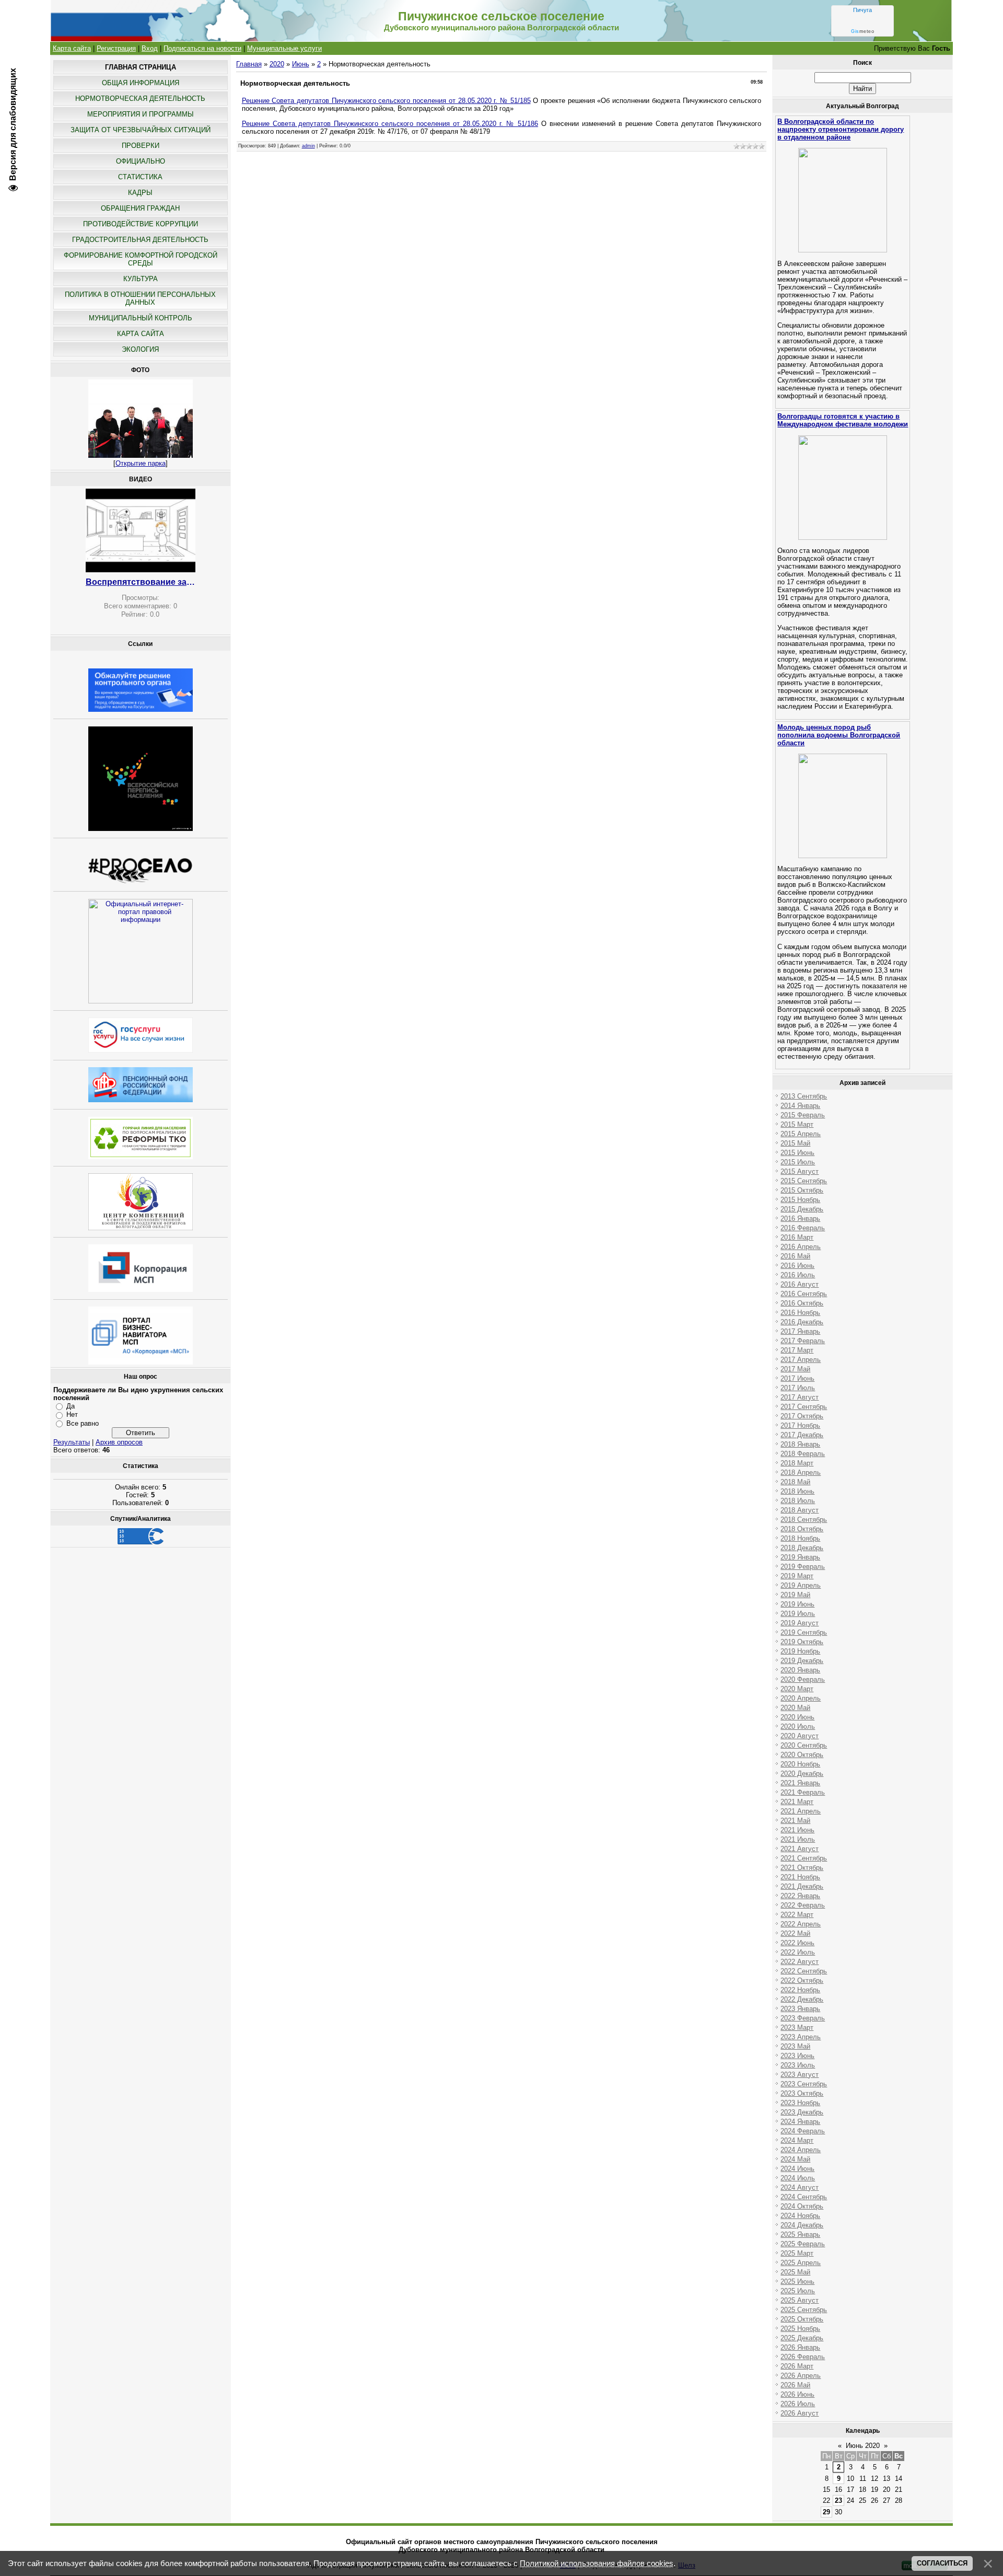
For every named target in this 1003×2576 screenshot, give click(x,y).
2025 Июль (798, 2291)
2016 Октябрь (802, 1303)
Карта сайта (72, 48)
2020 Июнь (797, 1717)
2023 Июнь (797, 2056)
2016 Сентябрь (804, 1294)
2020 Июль (798, 1726)
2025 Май (795, 2272)
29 (826, 2512)
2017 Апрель (801, 1360)
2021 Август (800, 1849)
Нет (72, 1414)
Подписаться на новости (202, 48)
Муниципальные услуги (284, 48)
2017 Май (795, 1369)
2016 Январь (800, 1218)
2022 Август (800, 1962)
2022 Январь (800, 1896)
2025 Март (797, 2253)
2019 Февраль (803, 1567)
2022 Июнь (797, 1943)
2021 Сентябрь (804, 1858)
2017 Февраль (803, 1341)
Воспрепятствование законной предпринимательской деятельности (141, 582)
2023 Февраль (803, 2018)
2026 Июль (798, 2404)
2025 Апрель (801, 2263)
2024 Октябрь (802, 2206)
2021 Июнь (797, 1830)
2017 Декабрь (802, 1435)
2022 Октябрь (802, 1980)
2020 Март (797, 1689)
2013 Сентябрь (804, 1096)
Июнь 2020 (863, 2446)
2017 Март (797, 1350)
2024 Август (800, 2187)
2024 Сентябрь (804, 2197)
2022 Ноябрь (800, 1990)
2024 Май (795, 2159)
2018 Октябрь (802, 1529)
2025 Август (800, 2300)
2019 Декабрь (802, 1661)
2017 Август (800, 1397)
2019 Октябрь (802, 1642)
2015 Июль (798, 1162)
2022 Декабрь (802, 1999)
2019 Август (800, 1623)
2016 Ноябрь (800, 1313)
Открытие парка (141, 463)
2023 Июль (798, 2065)
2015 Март (797, 1124)
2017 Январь (800, 1331)
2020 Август (800, 1736)
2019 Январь (800, 1557)
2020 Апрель (801, 1698)
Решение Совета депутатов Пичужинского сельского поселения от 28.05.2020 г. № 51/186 (390, 124)
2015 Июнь (797, 1153)
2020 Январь (800, 1670)
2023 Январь (800, 2009)
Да (71, 1406)
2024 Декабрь (802, 2225)
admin (308, 146)
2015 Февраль (803, 1115)
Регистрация (116, 48)
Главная (249, 64)
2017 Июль (798, 1388)
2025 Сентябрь (804, 2310)
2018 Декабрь (802, 1548)
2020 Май (795, 1708)
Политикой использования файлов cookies (597, 2563)
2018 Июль (798, 1501)
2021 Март (797, 1802)
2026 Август (800, 2413)
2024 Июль (798, 2178)
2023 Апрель (801, 2037)
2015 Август (800, 1171)
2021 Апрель (801, 1811)
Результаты (72, 1442)
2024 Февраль (803, 2131)
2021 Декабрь (802, 1886)
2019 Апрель (801, 1585)
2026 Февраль (803, 2357)
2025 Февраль (803, 2244)
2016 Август (800, 1284)
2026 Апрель (801, 2376)
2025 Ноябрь (800, 2329)
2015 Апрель (801, 1134)
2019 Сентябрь (804, 1632)
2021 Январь (800, 1783)
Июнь (301, 64)
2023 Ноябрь (800, 2103)
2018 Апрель (801, 1472)
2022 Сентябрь (804, 1971)
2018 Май (795, 1482)
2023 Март (797, 2028)
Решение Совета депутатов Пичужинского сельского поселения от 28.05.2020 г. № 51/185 (386, 101)
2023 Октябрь (802, 2093)
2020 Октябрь (802, 1755)
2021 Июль (798, 1839)
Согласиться (942, 2563)
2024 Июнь (797, 2169)
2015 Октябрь (802, 1190)
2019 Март (797, 1576)
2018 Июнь (797, 1491)
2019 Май (795, 1595)
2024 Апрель (801, 2150)
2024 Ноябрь (800, 2216)
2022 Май (795, 1933)
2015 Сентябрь (804, 1181)
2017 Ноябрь (800, 1425)
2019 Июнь (797, 1604)
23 (838, 2500)
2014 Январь (800, 1106)
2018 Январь (800, 1444)
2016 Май (795, 1256)
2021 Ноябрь (800, 1877)
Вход (150, 48)
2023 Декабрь (802, 2112)
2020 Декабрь (802, 1774)
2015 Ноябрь (800, 1200)
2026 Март (797, 2366)
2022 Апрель (801, 1924)
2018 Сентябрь (804, 1520)
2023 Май (795, 2046)
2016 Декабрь (802, 1322)
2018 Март (797, 1463)
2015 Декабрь (802, 1209)
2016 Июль (798, 1275)
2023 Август (800, 2075)
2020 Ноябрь (800, 1764)
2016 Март (797, 1237)
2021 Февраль (803, 1792)
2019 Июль (798, 1614)
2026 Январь (800, 2347)
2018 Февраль (803, 1454)
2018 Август (800, 1510)
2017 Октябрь (802, 1416)
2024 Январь (800, 2122)
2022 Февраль (803, 1905)
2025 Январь (800, 2234)
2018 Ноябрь (800, 1538)
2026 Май (795, 2385)
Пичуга (862, 10)
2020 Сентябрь (804, 1745)
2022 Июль (798, 1952)
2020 (277, 64)
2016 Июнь (797, 1266)
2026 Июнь (797, 2394)
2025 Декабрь (802, 2338)
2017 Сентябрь (804, 1407)
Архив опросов (119, 1442)
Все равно (83, 1423)
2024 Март (797, 2140)
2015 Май (795, 1143)
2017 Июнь (797, 1378)
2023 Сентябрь (804, 2084)
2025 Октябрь (802, 2319)
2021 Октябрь (802, 1868)
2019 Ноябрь (800, 1651)
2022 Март (797, 1915)
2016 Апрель (801, 1247)
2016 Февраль (803, 1228)
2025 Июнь (797, 2282)
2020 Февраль (803, 1679)
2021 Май (795, 1821)
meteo (862, 31)
